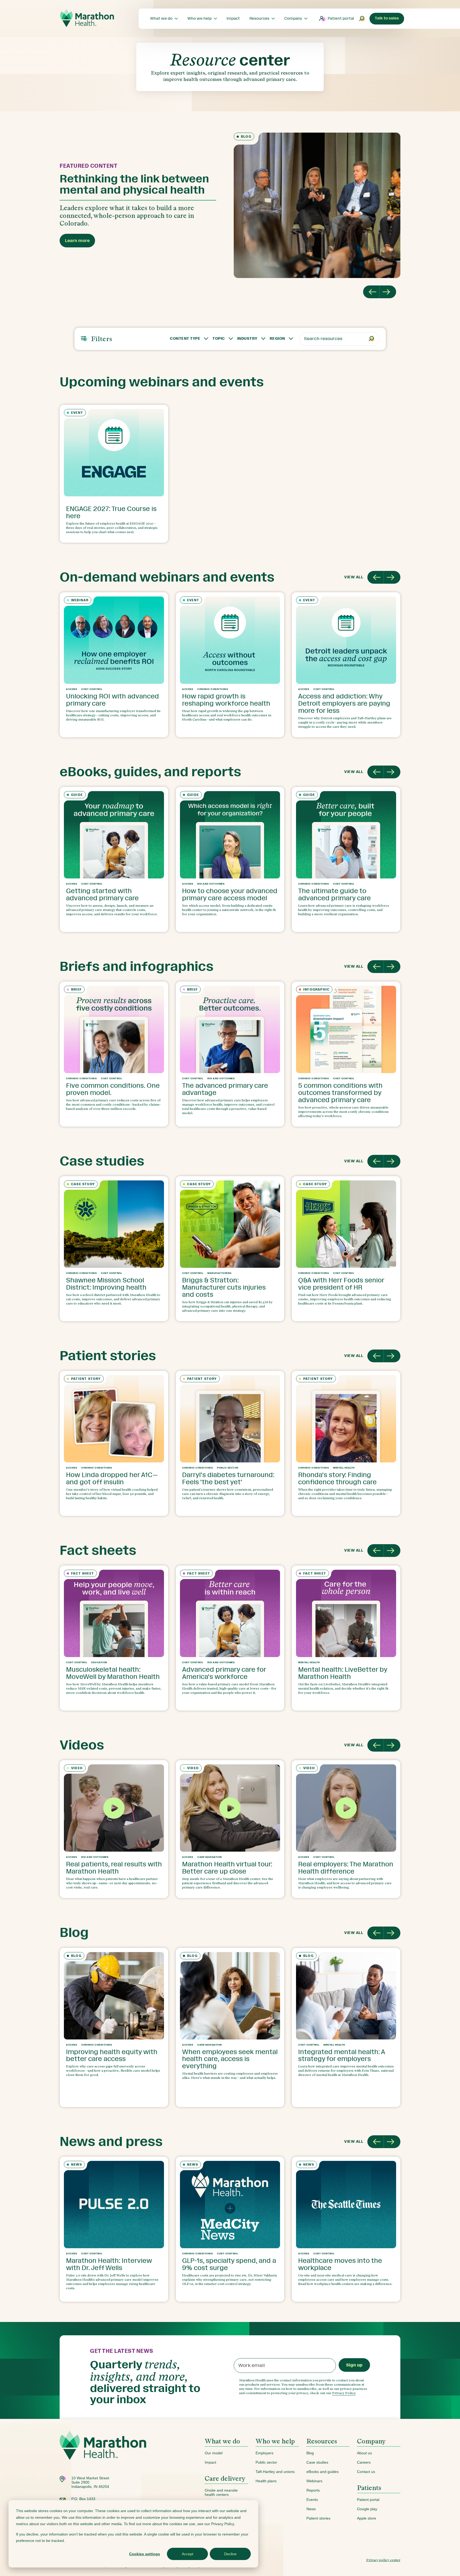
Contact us (366, 2472)
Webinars (314, 2481)
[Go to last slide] (371, 292)
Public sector (266, 2462)
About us (364, 2453)
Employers (264, 2453)
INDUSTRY (247, 339)
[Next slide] (388, 292)
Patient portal (341, 19)
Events (312, 2500)
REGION (277, 339)
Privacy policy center (383, 2560)
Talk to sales (387, 18)
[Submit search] (362, 19)
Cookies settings (145, 2554)
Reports (313, 2490)
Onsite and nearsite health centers (221, 2492)
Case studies (317, 2462)
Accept (188, 2554)
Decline (230, 2554)
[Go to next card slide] (392, 577)
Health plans (266, 2481)
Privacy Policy (344, 2393)
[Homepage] (103, 2453)
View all (354, 577)
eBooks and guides (323, 2472)
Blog (310, 2453)
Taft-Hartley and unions (275, 2472)
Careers (364, 2462)
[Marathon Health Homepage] (87, 18)
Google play (367, 2509)
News (311, 2509)
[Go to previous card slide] (376, 577)
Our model (214, 2453)
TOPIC (219, 339)
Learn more (77, 241)
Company (371, 2441)
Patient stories (318, 2518)
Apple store (367, 2518)
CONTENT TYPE (185, 339)
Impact (210, 2462)
